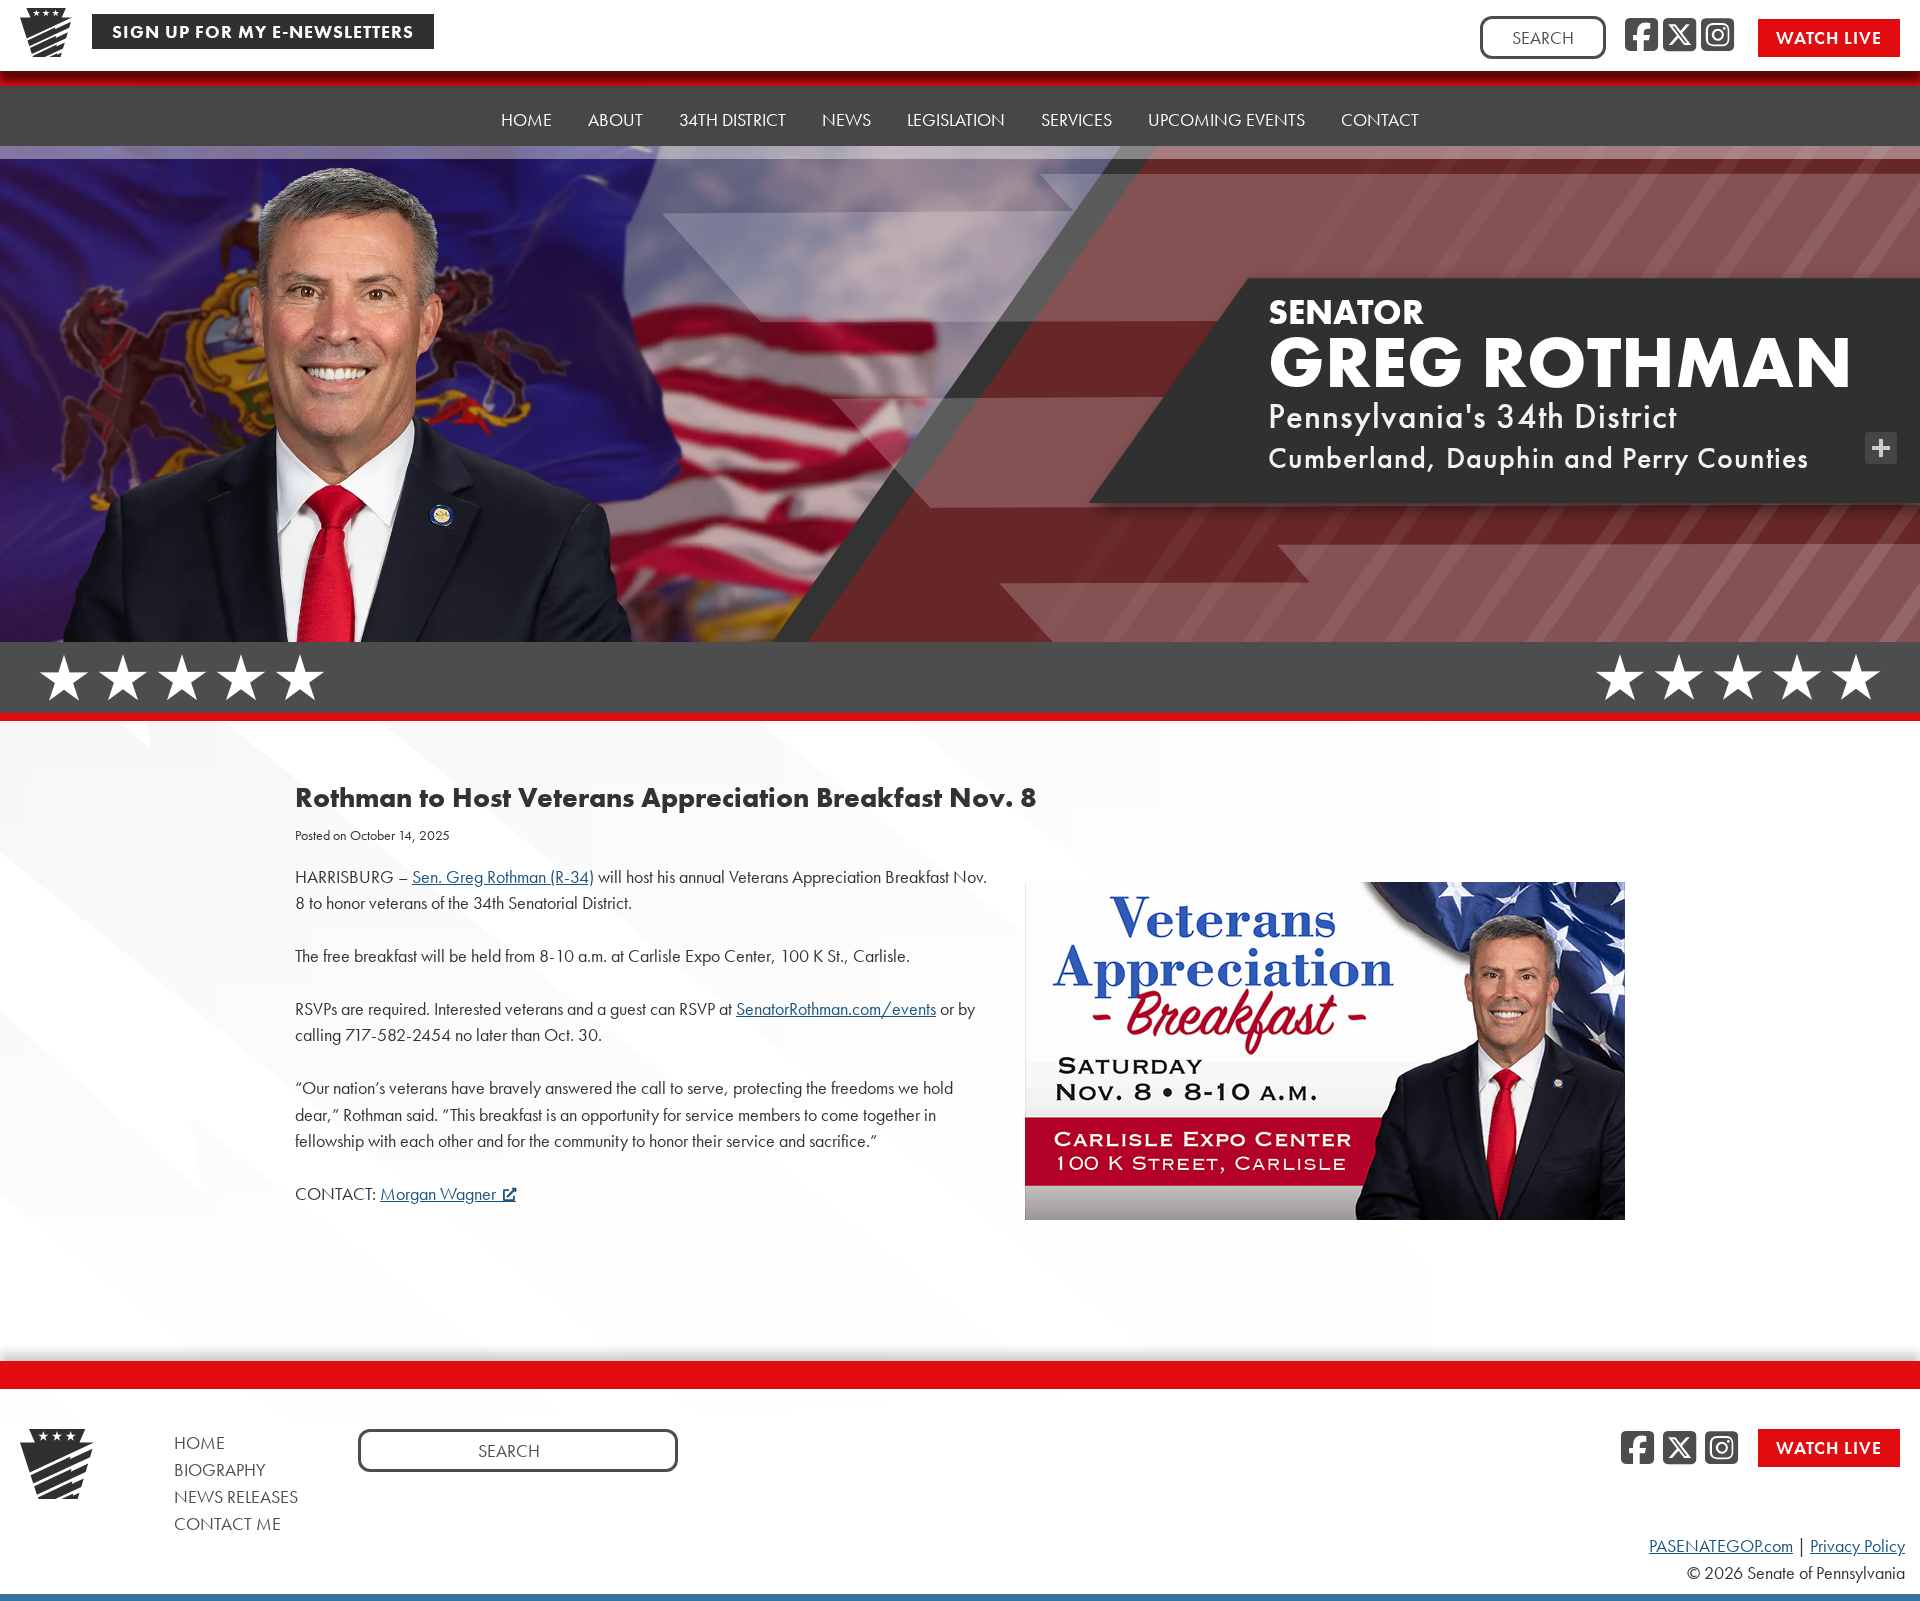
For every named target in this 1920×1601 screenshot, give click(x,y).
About (615, 119)
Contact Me (227, 1523)
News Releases (236, 1496)
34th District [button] (732, 119)
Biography (220, 1469)
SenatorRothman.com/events (836, 1009)
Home (526, 119)
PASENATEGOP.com (1721, 1546)
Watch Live (1829, 37)
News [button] (846, 119)
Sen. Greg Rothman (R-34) (503, 877)
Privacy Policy (1857, 1546)
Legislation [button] (956, 119)
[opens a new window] (1881, 408)
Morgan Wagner (438, 1194)
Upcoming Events (1226, 119)
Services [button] (1076, 119)
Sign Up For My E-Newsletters (263, 31)
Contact (1380, 119)
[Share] (1881, 448)
